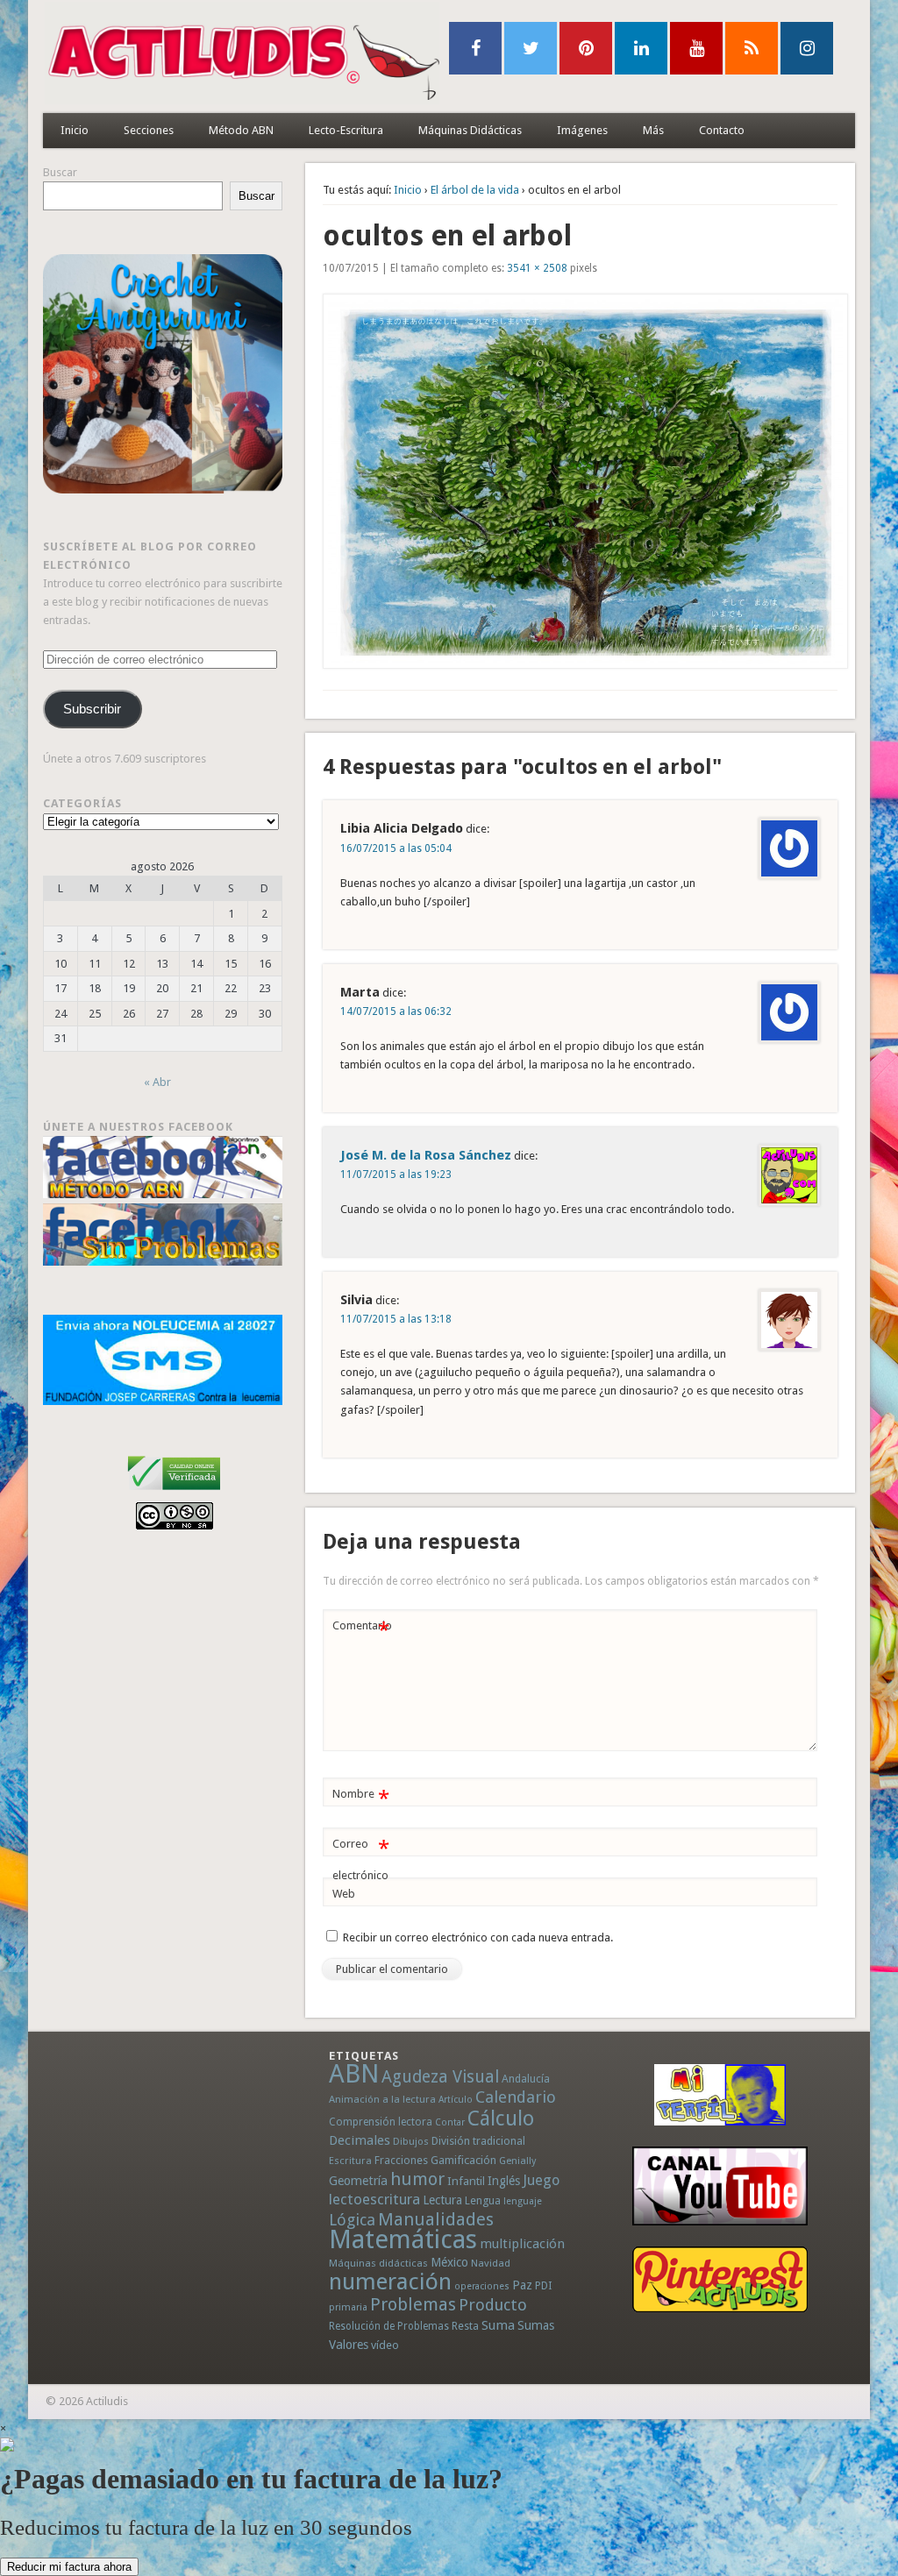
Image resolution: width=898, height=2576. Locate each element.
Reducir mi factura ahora (69, 2567)
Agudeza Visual (440, 2077)
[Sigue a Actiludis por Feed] (752, 48)
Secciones (149, 130)
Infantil (466, 2181)
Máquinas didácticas (378, 2263)
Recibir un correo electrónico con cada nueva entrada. (478, 1937)
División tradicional (478, 2141)
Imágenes (582, 130)
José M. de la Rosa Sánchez (426, 1155)
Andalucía (526, 2079)
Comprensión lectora (381, 2122)
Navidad (491, 2263)
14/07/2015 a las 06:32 (396, 1011)
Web (344, 1894)
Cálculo (501, 2118)
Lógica (352, 2220)
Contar (450, 2122)
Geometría (358, 2181)
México (449, 2262)
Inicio (75, 130)
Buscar (60, 172)
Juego (541, 2180)
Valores (349, 2345)
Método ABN (241, 130)
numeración (390, 2281)
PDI (544, 2285)
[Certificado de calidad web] (174, 1493)
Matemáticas (403, 2239)
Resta (465, 2326)
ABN (354, 2074)
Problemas (413, 2304)
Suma (498, 2325)
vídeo (385, 2345)
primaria (348, 2307)
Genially (517, 2161)
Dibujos (411, 2141)
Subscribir (92, 709)
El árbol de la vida (475, 190)
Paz (522, 2285)
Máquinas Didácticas (470, 130)
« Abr (157, 1082)
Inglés (504, 2181)
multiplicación (522, 2244)
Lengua (483, 2200)
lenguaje (523, 2201)
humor (417, 2179)
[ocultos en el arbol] (581, 481)
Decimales (360, 2140)
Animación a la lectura (382, 2099)
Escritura (350, 2161)
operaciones (482, 2286)
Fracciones (401, 2160)
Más (653, 130)
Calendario (516, 2097)
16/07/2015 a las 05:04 (396, 848)
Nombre (361, 1798)
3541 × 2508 (537, 268)
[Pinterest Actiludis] (720, 2279)
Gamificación (463, 2160)
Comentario (362, 1630)
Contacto (722, 130)
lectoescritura (374, 2199)
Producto (493, 2305)
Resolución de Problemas (389, 2326)
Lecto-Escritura (346, 130)
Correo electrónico (361, 1859)
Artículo (456, 2100)
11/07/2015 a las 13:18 (396, 1319)
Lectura (442, 2200)
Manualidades (436, 2219)
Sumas (536, 2325)
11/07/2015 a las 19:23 (396, 1174)
